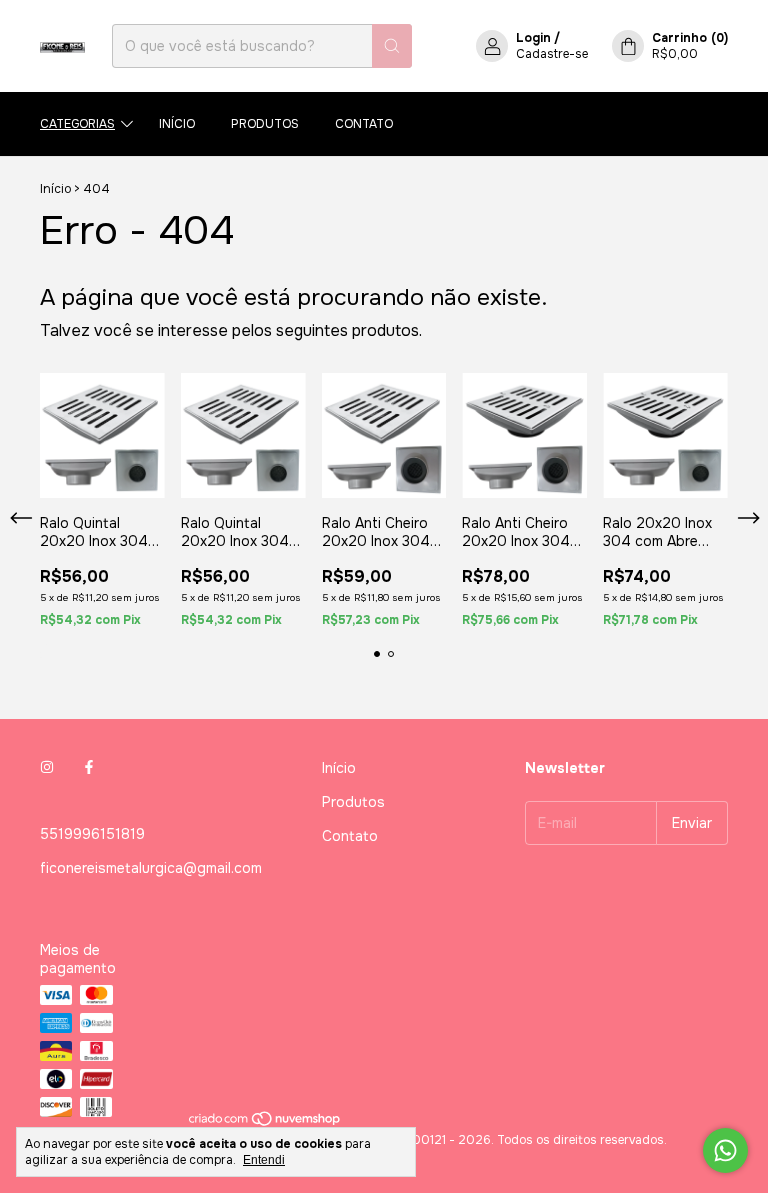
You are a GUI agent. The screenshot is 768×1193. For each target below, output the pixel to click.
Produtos (265, 124)
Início (177, 124)
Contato (364, 124)
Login (533, 38)
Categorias (77, 124)
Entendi (264, 1160)
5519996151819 (92, 834)
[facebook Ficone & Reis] (89, 768)
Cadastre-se (552, 54)
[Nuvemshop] (265, 1124)
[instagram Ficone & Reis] (47, 768)
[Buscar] (392, 46)
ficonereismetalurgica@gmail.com (151, 868)
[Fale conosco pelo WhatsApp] (725, 1150)
